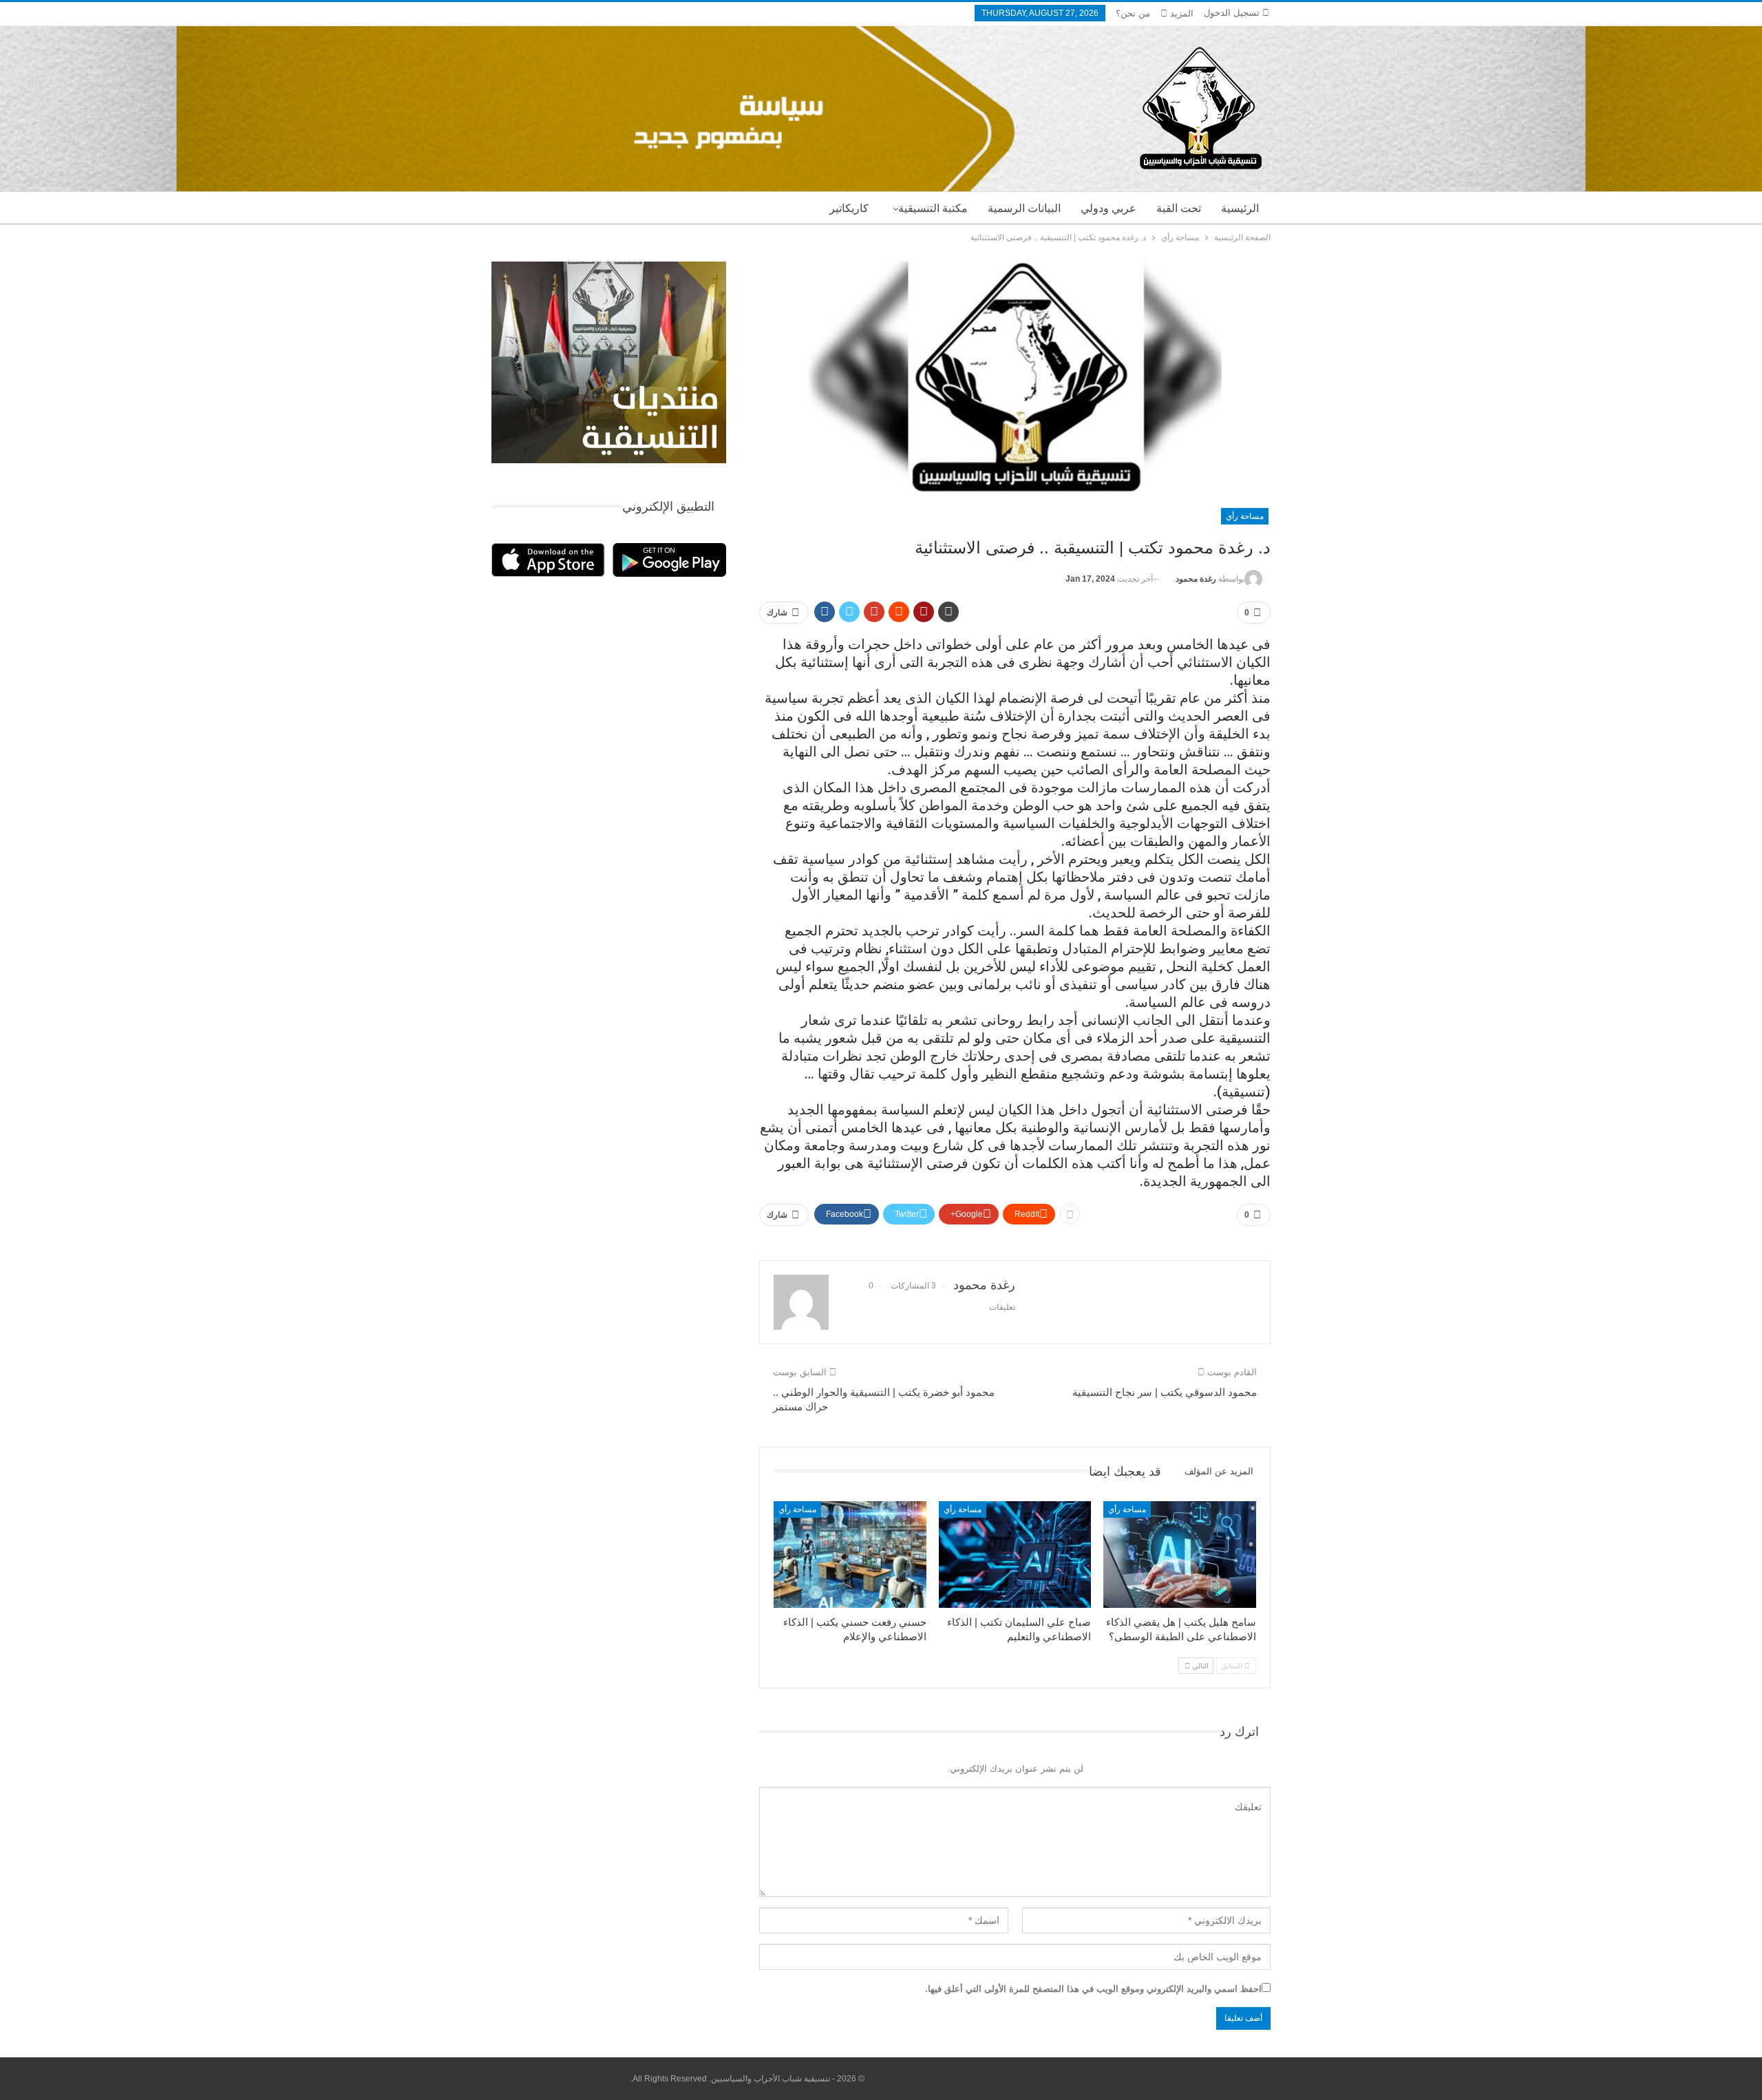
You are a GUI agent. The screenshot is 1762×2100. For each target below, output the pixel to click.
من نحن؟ (1133, 13)
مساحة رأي (1245, 516)
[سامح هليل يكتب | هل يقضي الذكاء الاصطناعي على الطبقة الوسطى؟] (1180, 1555)
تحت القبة (1179, 208)
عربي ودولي (1108, 208)
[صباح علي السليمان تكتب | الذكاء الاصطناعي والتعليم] (1015, 1555)
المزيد (1180, 13)
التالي (1199, 1666)
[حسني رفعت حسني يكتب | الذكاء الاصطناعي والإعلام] (850, 1555)
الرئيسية (1240, 208)
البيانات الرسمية (1024, 208)
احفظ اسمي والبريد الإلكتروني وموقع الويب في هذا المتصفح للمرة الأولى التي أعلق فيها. (1093, 1989)
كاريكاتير (849, 208)
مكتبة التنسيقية (933, 208)
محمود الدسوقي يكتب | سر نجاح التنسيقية (1165, 1392)
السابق (1233, 1666)
